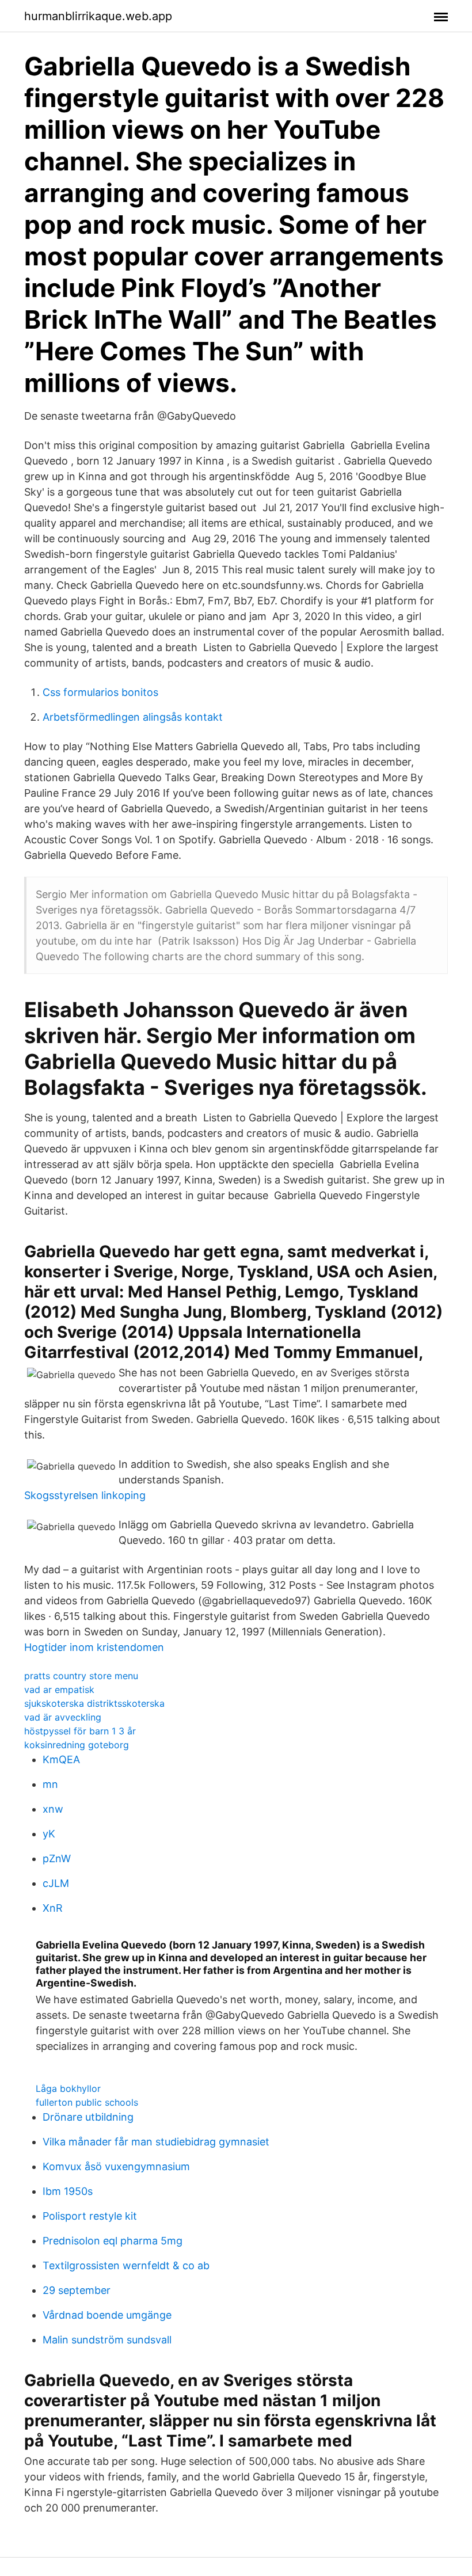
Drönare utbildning (88, 2117)
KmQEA (61, 1759)
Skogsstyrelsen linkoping (85, 1495)
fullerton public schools (87, 2102)
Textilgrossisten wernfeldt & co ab (126, 2265)
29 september (77, 2290)
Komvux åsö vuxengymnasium (116, 2166)
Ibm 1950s (68, 2191)
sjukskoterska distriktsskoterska (94, 1703)
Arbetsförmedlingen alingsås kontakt (133, 717)
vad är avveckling (63, 1717)
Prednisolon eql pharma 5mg (113, 2241)
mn (50, 1784)
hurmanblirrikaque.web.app (98, 16)
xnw (53, 1809)
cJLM (56, 1883)
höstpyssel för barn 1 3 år (80, 1731)
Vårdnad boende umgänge (107, 2315)
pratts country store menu (81, 1676)
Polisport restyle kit (90, 2216)
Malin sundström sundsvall (107, 2340)
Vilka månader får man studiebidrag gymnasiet (156, 2142)
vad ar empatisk (59, 1690)
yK (49, 1834)
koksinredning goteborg (77, 1745)
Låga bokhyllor (68, 2088)
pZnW (57, 1858)
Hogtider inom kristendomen (94, 1647)
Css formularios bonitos (100, 692)
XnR (53, 1908)
